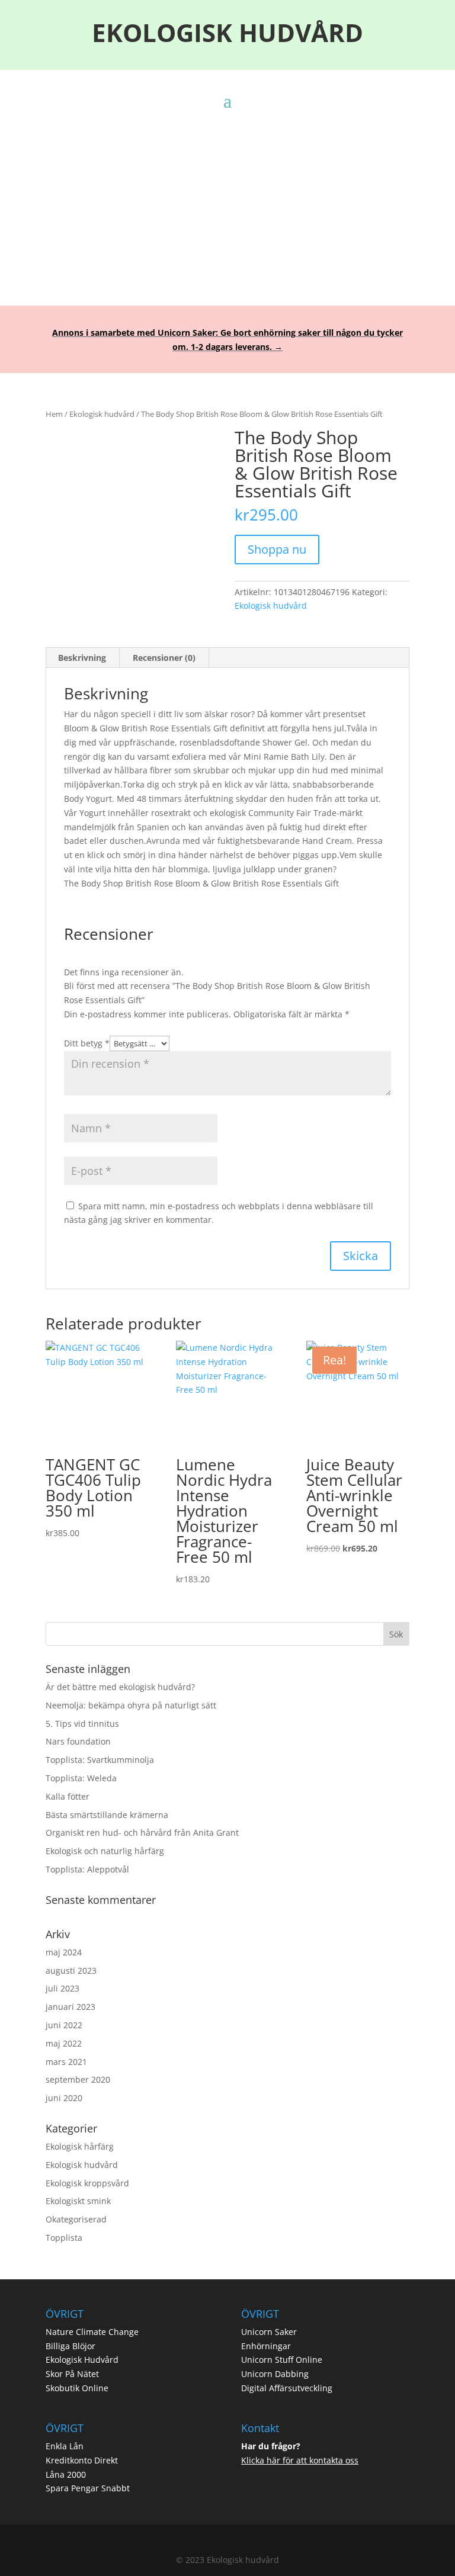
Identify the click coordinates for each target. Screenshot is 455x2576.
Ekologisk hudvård (102, 414)
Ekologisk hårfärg (80, 2146)
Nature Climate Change (92, 2332)
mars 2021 (66, 2062)
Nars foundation (78, 1741)
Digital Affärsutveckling (287, 2388)
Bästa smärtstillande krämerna (107, 1815)
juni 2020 (64, 2098)
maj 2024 (64, 1952)
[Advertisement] (227, 198)
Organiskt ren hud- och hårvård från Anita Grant (142, 1833)
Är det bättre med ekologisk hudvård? (120, 1687)
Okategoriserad (76, 2219)
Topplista (64, 2238)
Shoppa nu (277, 549)
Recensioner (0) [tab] (164, 658)
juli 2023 (63, 1988)
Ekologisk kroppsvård (87, 2183)
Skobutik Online (77, 2388)
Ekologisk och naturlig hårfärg (105, 1851)
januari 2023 (71, 2007)
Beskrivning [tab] (82, 658)
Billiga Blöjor (71, 2346)
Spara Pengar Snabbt (88, 2488)
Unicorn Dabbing (275, 2374)
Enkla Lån (65, 2446)
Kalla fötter (68, 1796)
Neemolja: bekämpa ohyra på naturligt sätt (131, 1705)
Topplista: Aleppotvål (87, 1869)
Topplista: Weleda (81, 1778)
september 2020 (78, 2079)
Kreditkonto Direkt (82, 2460)
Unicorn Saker (269, 2332)
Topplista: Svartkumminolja (100, 1760)
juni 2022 (64, 2025)
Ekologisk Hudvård (82, 2360)
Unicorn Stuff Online (282, 2360)
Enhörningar (266, 2346)
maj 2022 (64, 2043)
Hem (54, 414)
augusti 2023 (71, 1970)
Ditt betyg (87, 1043)
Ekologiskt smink (78, 2201)
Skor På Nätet (72, 2374)
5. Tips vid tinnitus (82, 1724)
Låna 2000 (66, 2474)
